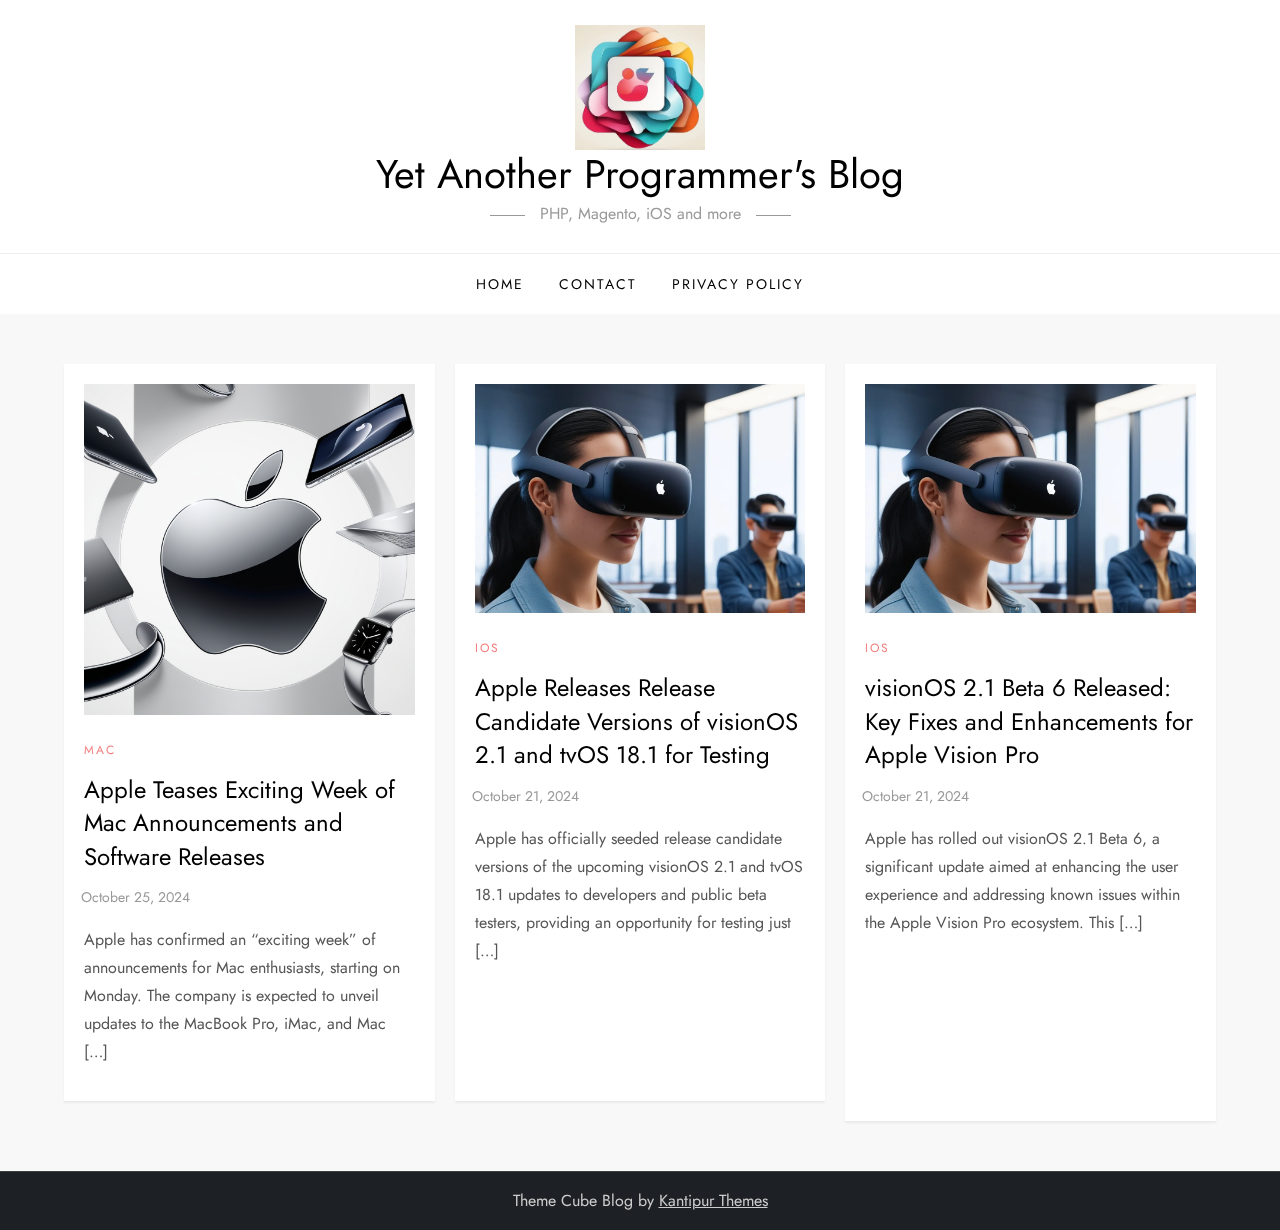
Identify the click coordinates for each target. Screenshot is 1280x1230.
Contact (598, 284)
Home (500, 284)
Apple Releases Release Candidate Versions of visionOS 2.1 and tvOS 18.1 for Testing (636, 721)
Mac (100, 751)
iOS (487, 649)
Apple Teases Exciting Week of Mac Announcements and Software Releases (239, 823)
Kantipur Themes (713, 1200)
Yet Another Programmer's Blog (640, 174)
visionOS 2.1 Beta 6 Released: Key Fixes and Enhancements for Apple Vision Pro (1029, 721)
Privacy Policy (738, 284)
